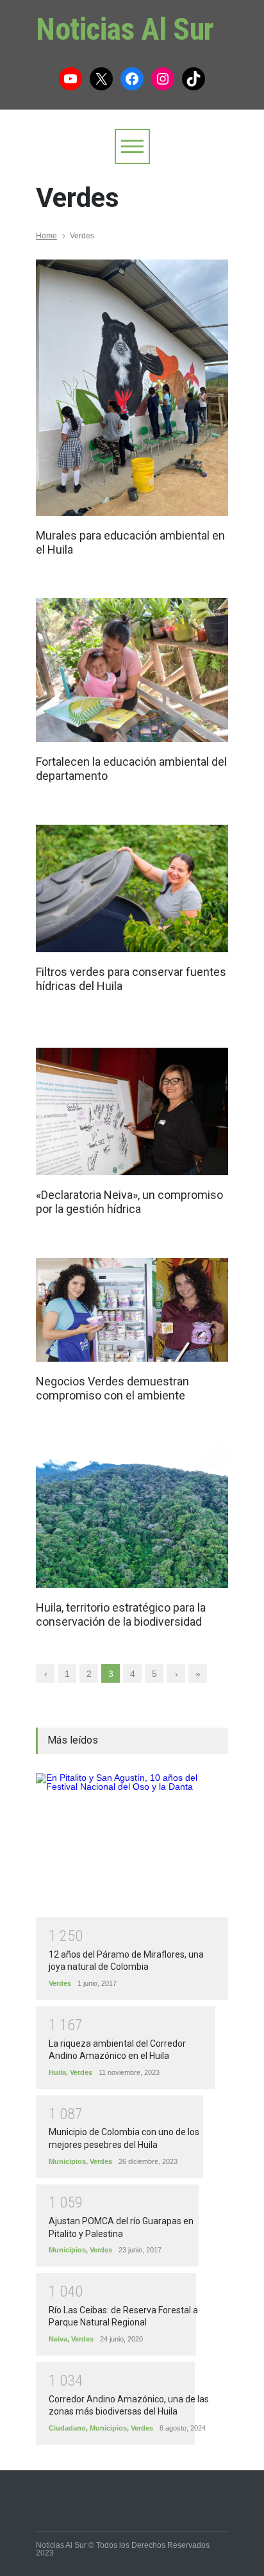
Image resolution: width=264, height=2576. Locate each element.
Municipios (67, 2161)
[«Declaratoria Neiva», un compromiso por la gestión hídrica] (132, 1112)
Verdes (60, 1983)
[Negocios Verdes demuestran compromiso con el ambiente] (132, 1310)
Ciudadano (67, 2428)
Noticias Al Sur (125, 29)
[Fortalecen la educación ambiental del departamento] (132, 670)
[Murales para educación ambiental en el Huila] (132, 388)
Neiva (58, 2339)
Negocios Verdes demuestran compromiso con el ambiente (112, 1388)
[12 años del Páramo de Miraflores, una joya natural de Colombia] (132, 1845)
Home (46, 236)
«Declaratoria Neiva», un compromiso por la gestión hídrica (129, 1202)
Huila (57, 2072)
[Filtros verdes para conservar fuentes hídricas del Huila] (132, 889)
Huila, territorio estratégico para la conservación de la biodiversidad (121, 1614)
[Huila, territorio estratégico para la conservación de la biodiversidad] (132, 1516)
